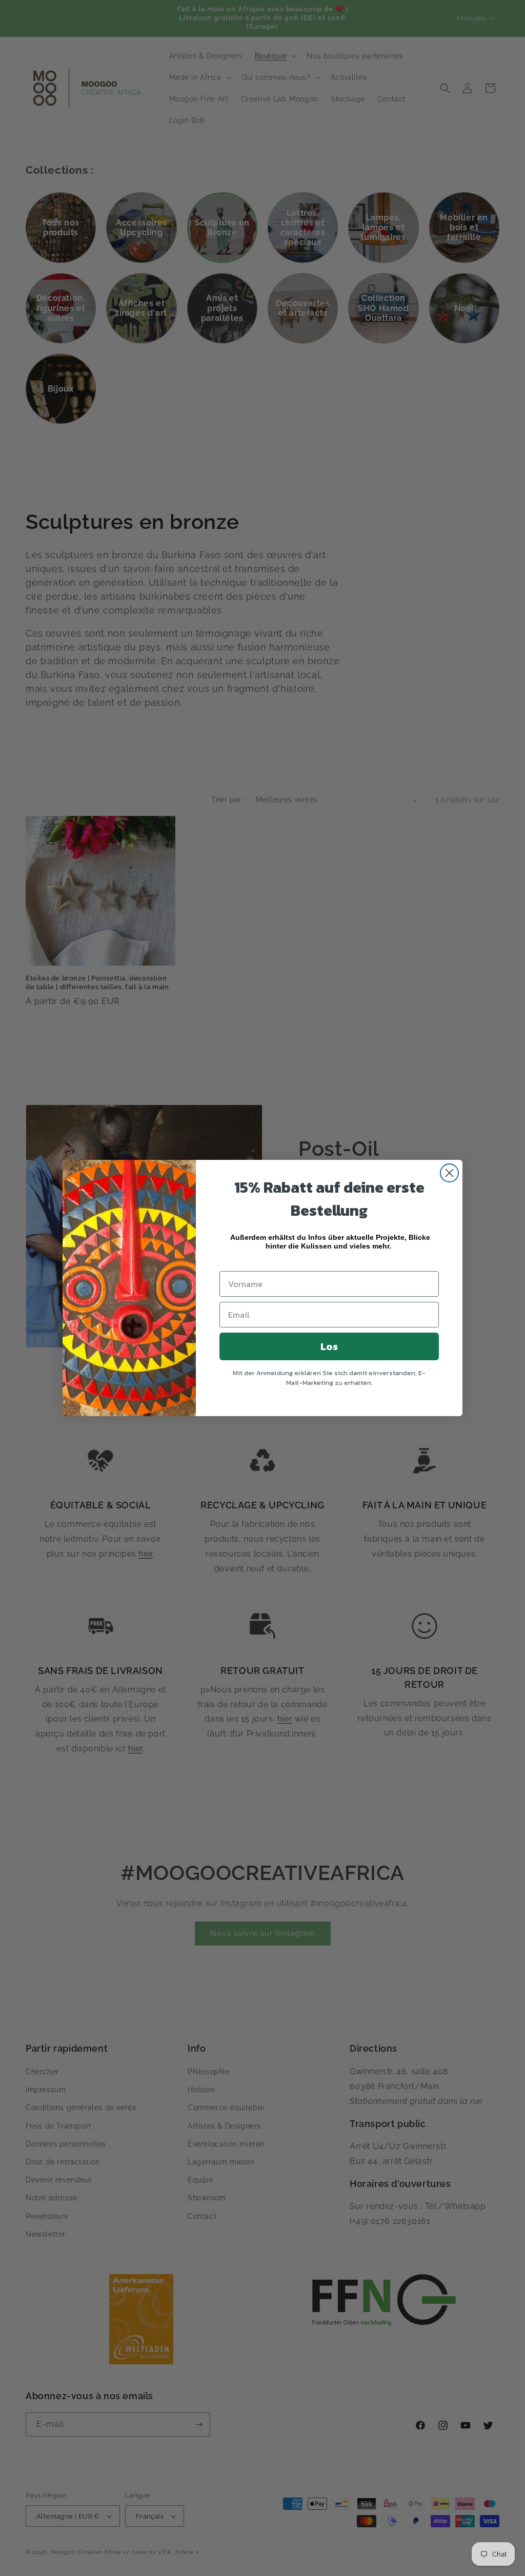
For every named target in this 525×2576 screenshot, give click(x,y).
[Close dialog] (449, 1173)
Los (329, 1346)
